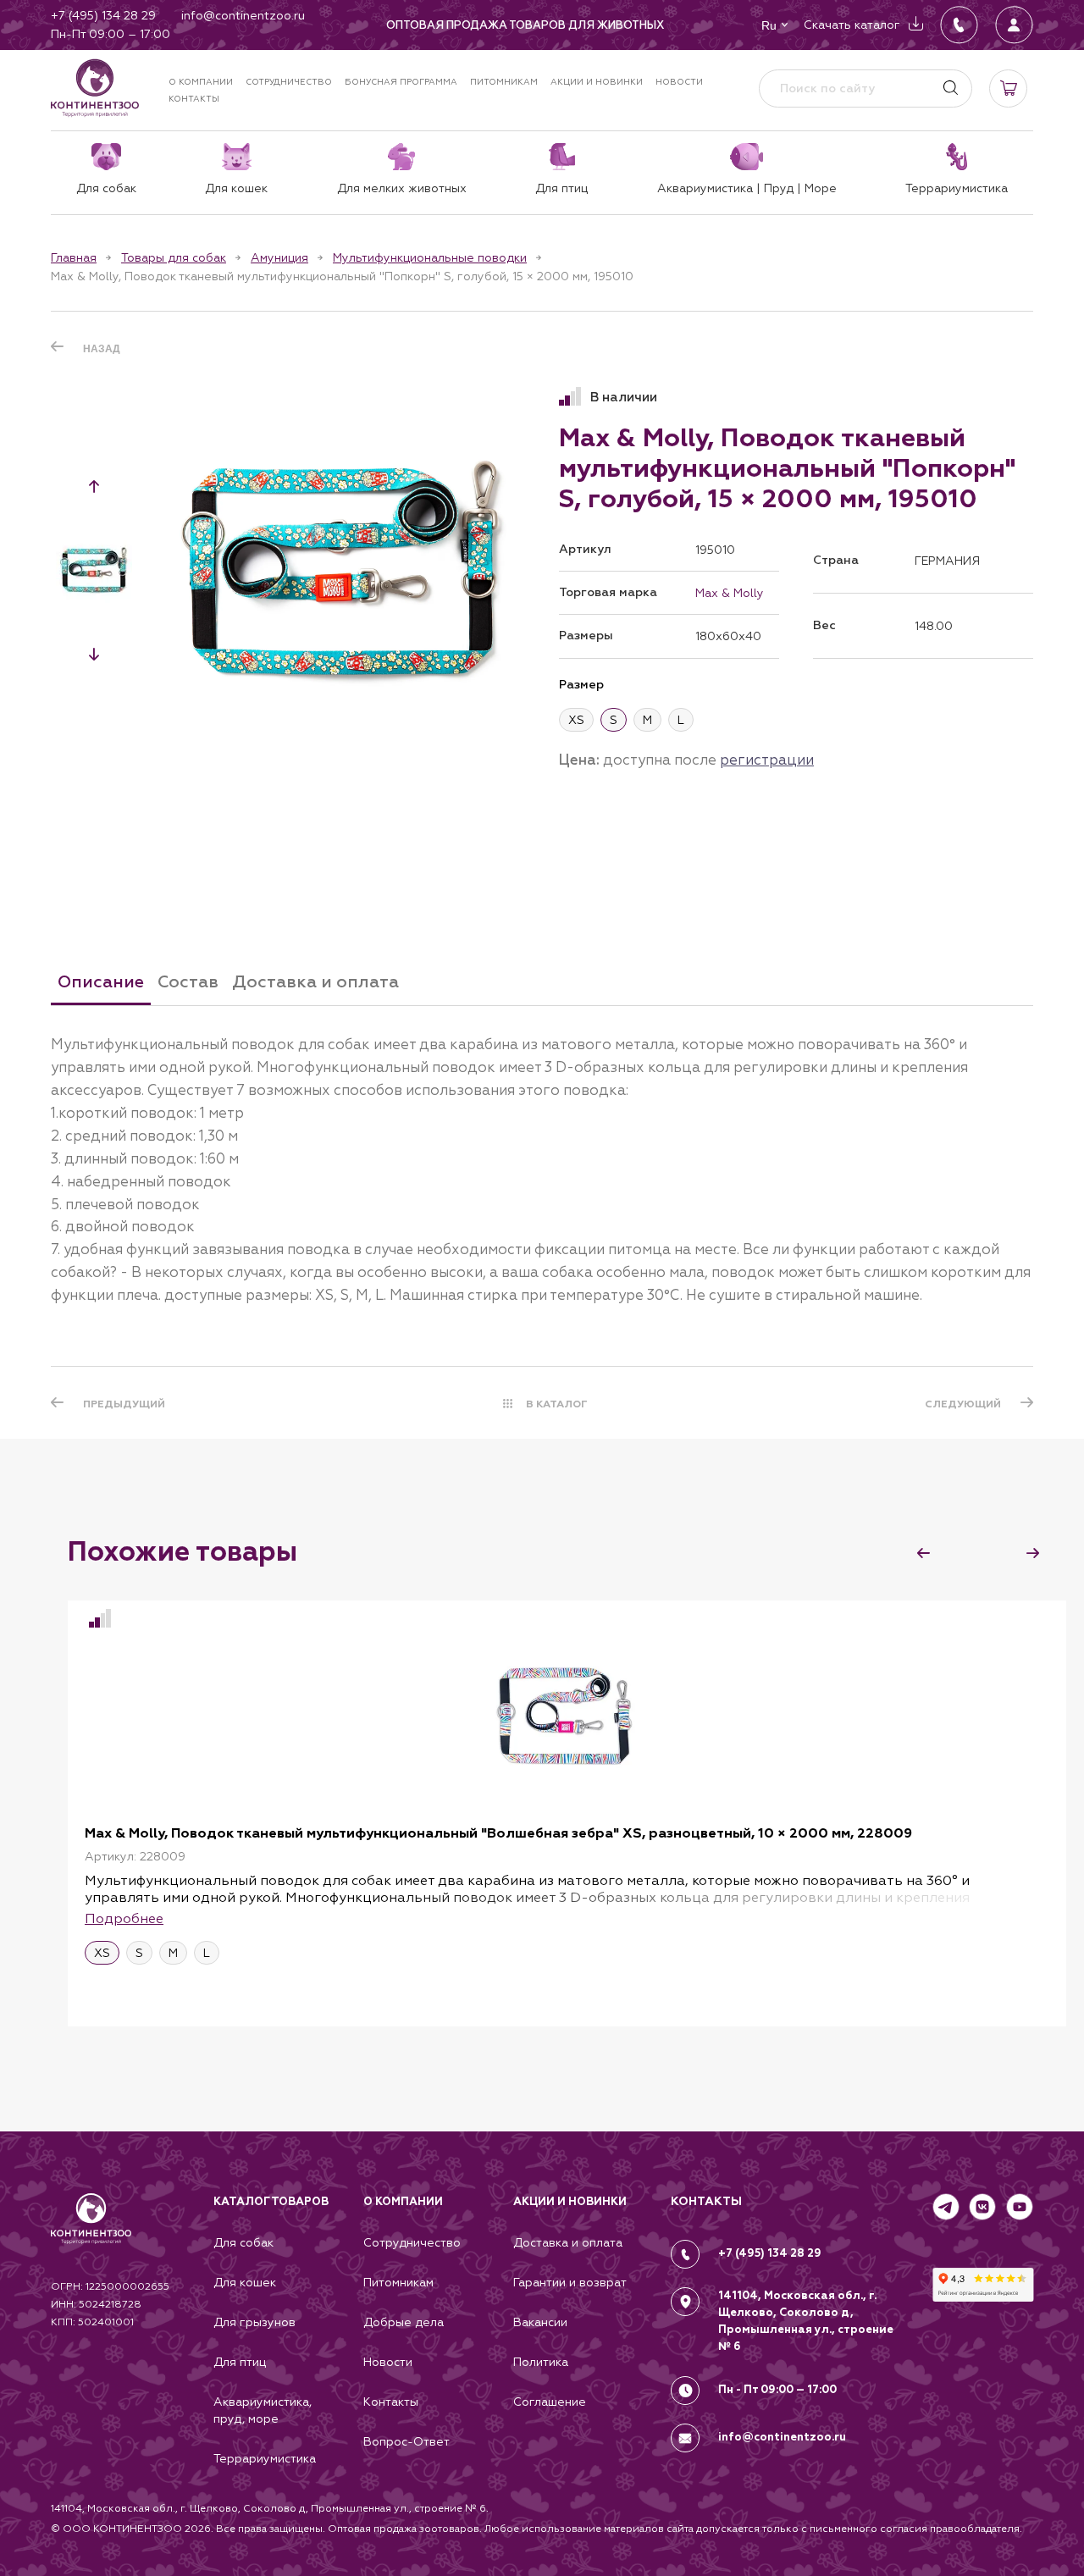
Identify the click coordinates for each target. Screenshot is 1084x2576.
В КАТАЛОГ (557, 1404)
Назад (102, 349)
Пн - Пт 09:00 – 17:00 (777, 2390)
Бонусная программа (401, 82)
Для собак (243, 2242)
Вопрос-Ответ (406, 2441)
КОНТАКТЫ (706, 2201)
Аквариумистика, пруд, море (263, 2410)
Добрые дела (404, 2322)
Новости (679, 82)
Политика (541, 2362)
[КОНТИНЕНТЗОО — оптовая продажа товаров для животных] (91, 2236)
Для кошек (245, 2282)
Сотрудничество (289, 82)
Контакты (194, 99)
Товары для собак (174, 257)
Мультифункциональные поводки (430, 257)
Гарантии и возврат (570, 2282)
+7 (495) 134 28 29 (770, 2253)
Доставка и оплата (568, 2242)
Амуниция (279, 257)
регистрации (767, 760)
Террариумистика (265, 2458)
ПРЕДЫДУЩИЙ (124, 1404)
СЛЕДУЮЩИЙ (963, 1404)
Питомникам (504, 82)
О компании (201, 82)
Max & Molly (730, 593)
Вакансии (540, 2322)
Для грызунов (254, 2322)
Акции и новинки (597, 82)
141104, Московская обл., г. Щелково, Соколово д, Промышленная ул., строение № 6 (806, 2321)
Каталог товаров (271, 2202)
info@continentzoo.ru (782, 2437)
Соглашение (550, 2402)
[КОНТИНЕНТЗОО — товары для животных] (95, 88)
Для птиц (240, 2362)
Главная (74, 257)
